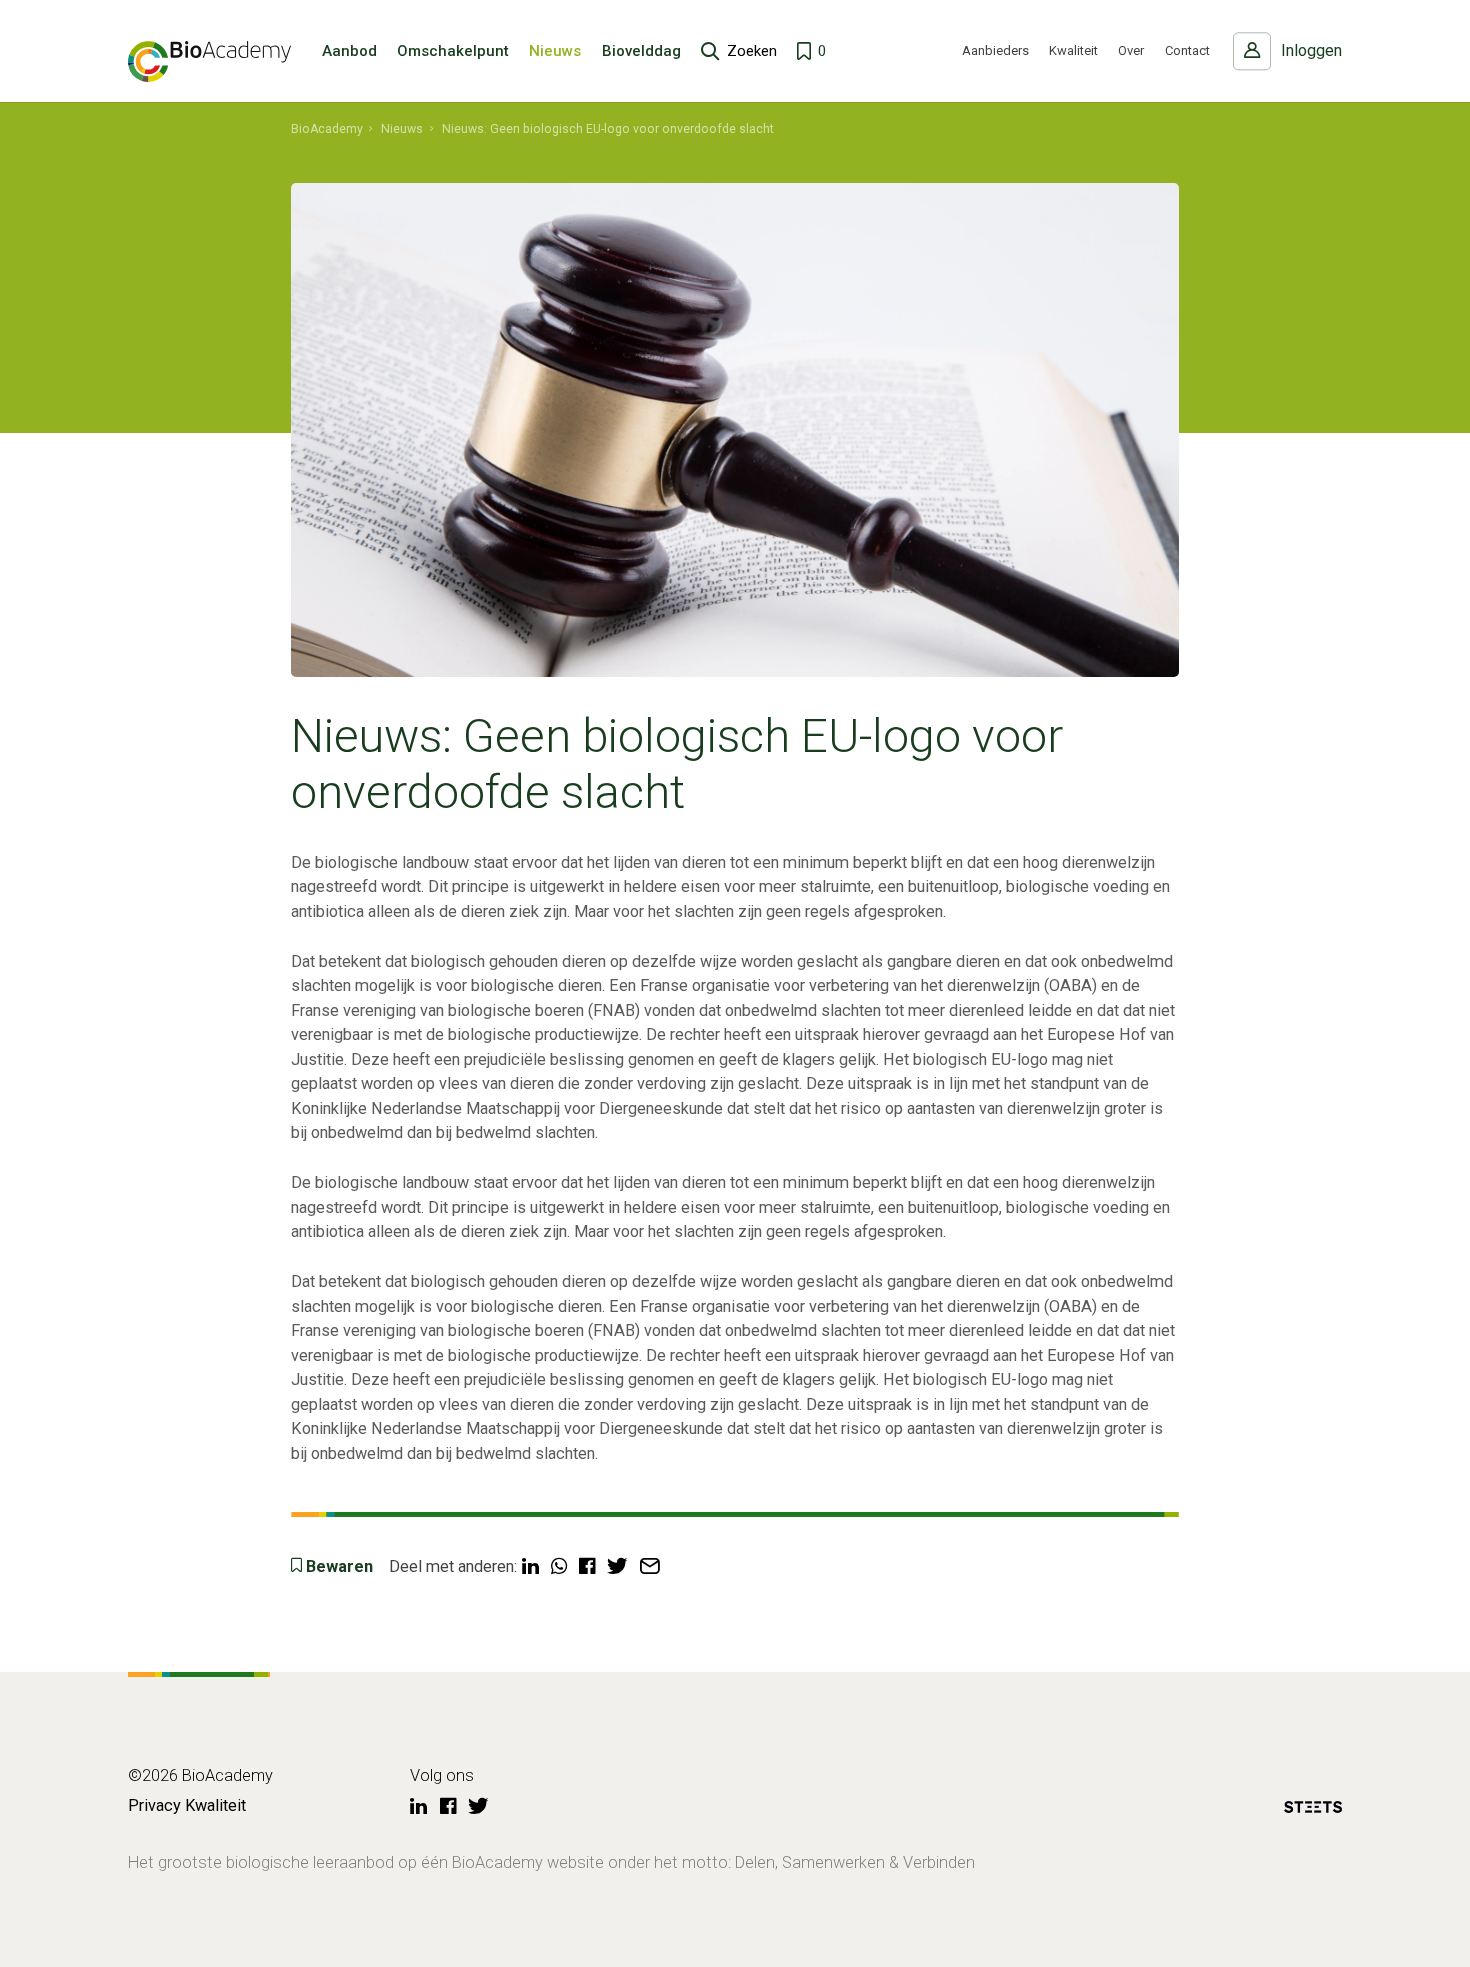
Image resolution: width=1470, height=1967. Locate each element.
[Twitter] (478, 1807)
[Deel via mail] (650, 1567)
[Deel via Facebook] (587, 1567)
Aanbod (349, 51)
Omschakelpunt (453, 51)
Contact (1187, 50)
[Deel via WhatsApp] (559, 1567)
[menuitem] (327, 129)
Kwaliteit (1073, 50)
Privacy (154, 1805)
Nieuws (555, 51)
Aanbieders (995, 50)
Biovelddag (641, 51)
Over (1131, 50)
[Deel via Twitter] (617, 1567)
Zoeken (752, 51)
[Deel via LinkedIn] (530, 1567)
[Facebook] (448, 1807)
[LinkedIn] (418, 1807)
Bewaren (339, 1566)
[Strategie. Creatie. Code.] (1313, 1810)
